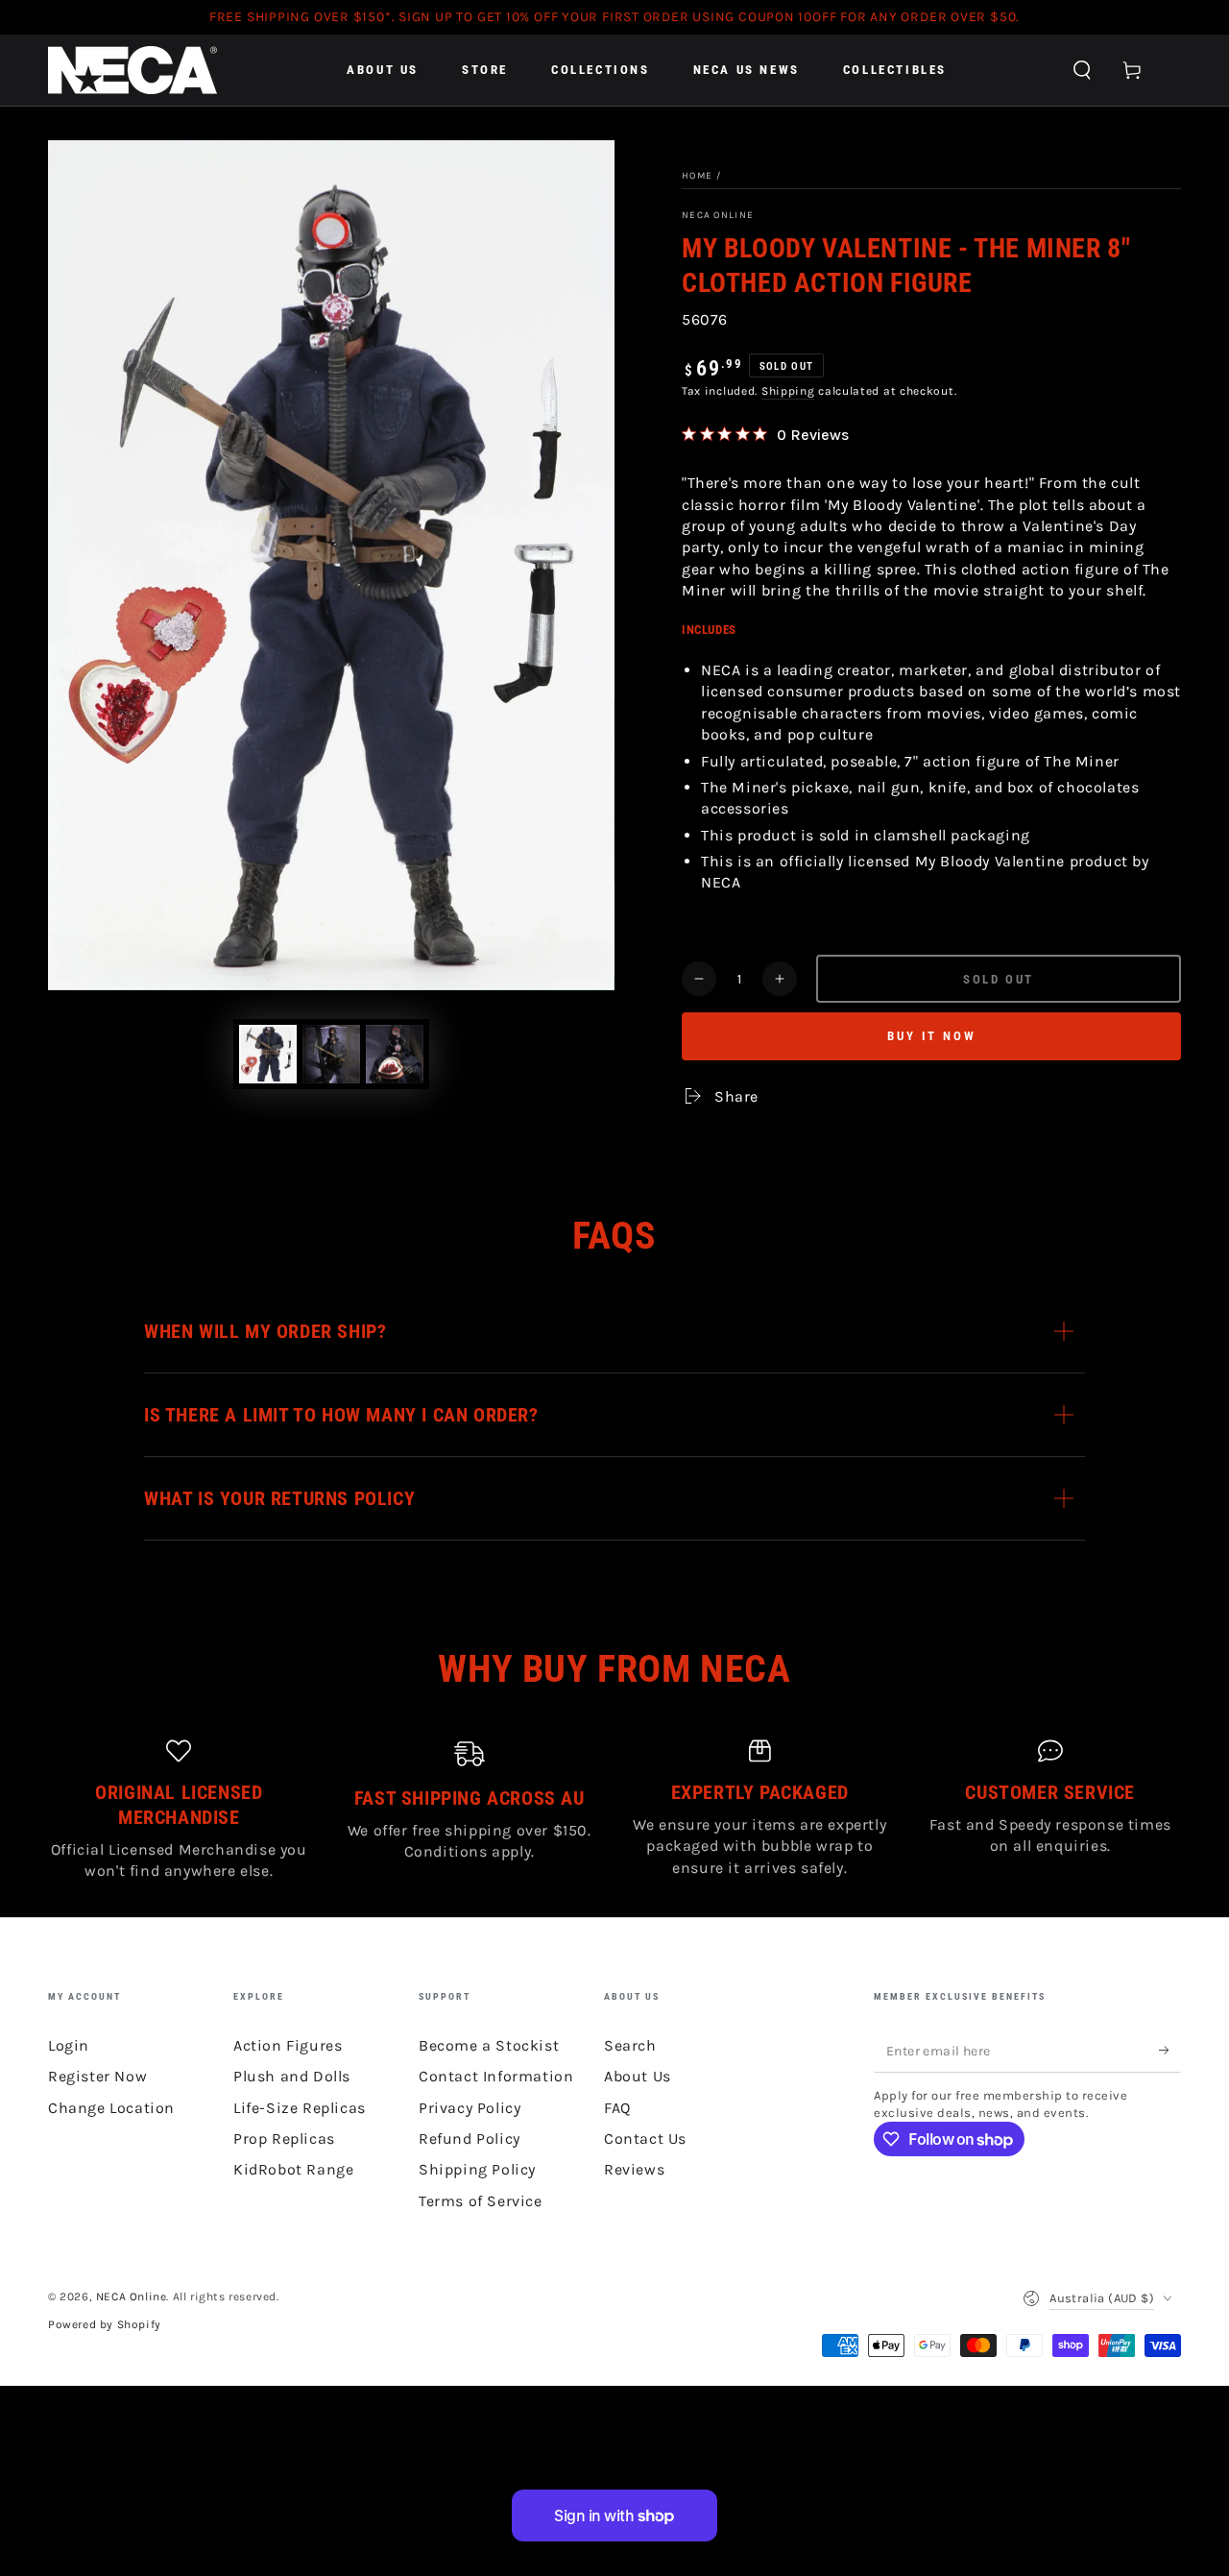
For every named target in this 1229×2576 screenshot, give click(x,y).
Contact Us (645, 2139)
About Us (638, 2076)
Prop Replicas (284, 2139)
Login (69, 2045)
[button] (1082, 70)
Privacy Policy (470, 2108)
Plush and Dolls (292, 2076)
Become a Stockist (489, 2045)
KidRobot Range (293, 2169)
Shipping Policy (477, 2169)
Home (697, 176)
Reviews (634, 2169)
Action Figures (288, 2045)
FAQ (617, 2108)
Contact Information (496, 2076)
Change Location (111, 2108)
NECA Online (718, 215)
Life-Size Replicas (300, 2108)
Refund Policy (470, 2139)
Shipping (788, 391)
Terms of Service (481, 2201)
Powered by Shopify (105, 2324)
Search (630, 2045)
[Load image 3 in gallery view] (395, 1054)
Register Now (97, 2076)
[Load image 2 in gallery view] (331, 1054)
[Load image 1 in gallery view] (268, 1054)
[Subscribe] (1170, 2051)
